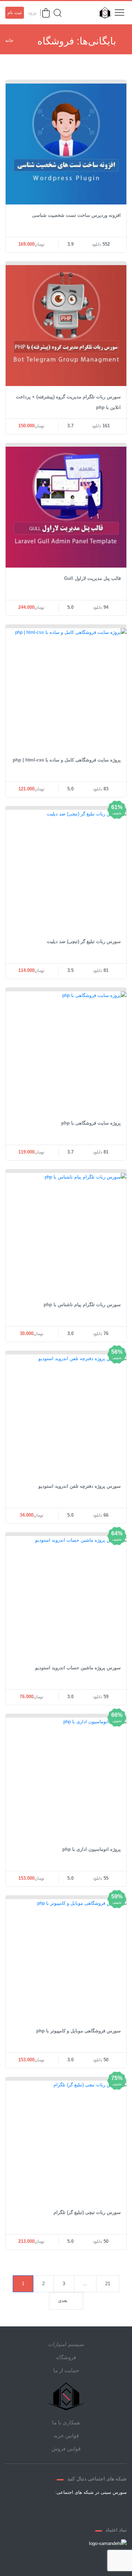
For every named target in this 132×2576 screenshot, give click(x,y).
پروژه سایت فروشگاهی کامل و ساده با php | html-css (67, 760)
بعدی (63, 2300)
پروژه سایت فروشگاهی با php (91, 1123)
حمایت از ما (66, 2370)
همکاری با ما (66, 2422)
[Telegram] (75, 2509)
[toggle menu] (119, 13)
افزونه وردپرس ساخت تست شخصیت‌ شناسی (76, 215)
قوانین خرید (66, 2436)
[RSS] (41, 2509)
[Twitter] (92, 2509)
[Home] (66, 2396)
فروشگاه (66, 2357)
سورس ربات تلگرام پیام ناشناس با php (82, 1305)
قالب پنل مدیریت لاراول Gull (92, 578)
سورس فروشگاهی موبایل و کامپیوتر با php (78, 2031)
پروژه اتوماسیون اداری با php (92, 1849)
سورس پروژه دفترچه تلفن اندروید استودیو (80, 1486)
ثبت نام (15, 13)
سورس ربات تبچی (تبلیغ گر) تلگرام (87, 2212)
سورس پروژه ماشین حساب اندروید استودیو (78, 1668)
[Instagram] (58, 2509)
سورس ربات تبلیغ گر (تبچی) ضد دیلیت (84, 941)
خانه (9, 40)
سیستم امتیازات (66, 2344)
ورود (32, 13)
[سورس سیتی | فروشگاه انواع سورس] (103, 13)
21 (108, 2284)
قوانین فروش (66, 2449)
